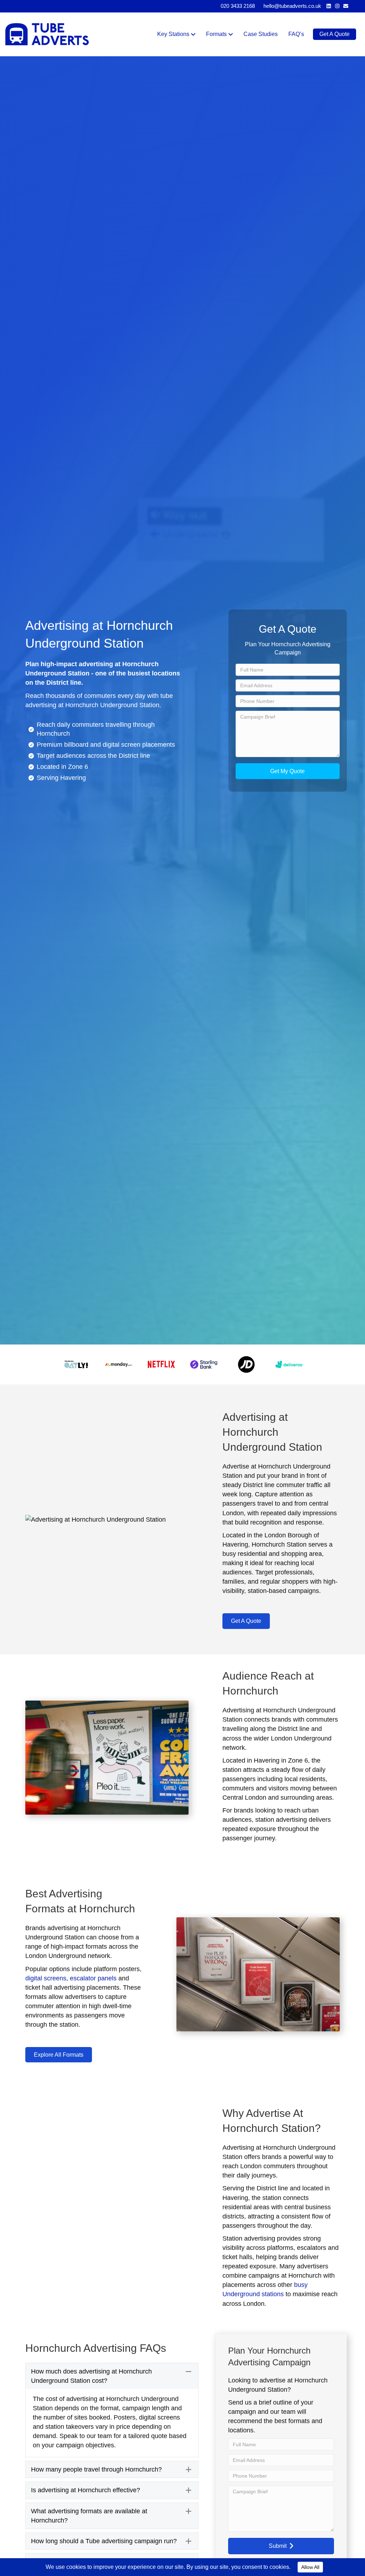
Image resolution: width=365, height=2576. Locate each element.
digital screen (122, 745)
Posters (125, 2417)
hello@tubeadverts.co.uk (292, 6)
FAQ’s (296, 34)
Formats (216, 34)
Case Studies (261, 34)
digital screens (46, 1978)
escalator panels (93, 1978)
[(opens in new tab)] (76, 1364)
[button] (288, 771)
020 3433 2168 (238, 6)
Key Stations (173, 34)
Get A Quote (335, 34)
